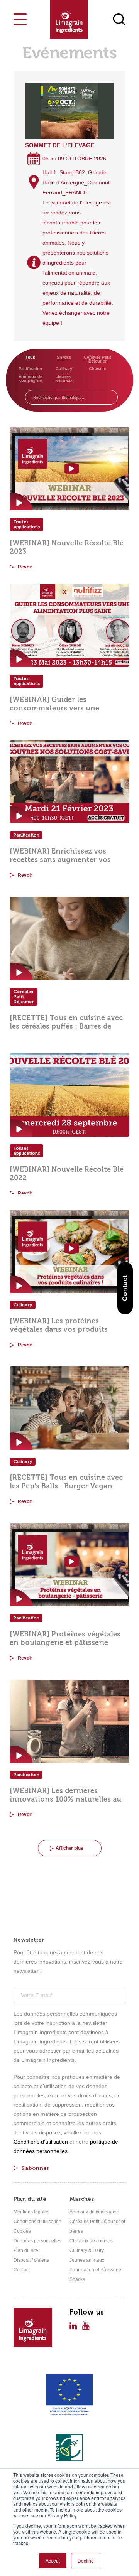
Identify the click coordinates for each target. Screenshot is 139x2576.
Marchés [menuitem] (82, 2199)
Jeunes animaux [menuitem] (87, 2260)
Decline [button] (86, 2560)
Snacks (64, 357)
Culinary (64, 369)
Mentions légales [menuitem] (31, 2212)
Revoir (25, 567)
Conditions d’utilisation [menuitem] (37, 2222)
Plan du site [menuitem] (30, 2199)
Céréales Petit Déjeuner (97, 359)
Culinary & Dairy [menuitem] (87, 2250)
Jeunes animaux (64, 378)
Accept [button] (53, 2560)
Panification (31, 369)
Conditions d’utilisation (41, 2142)
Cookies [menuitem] (22, 2231)
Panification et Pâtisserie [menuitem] (95, 2270)
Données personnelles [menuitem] (37, 2241)
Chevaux (97, 369)
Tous (31, 357)
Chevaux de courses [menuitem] (91, 2241)
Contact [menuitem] (22, 2270)
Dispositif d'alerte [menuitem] (31, 2260)
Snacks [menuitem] (77, 2279)
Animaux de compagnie (31, 378)
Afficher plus (69, 1848)
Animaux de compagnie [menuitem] (94, 2212)
